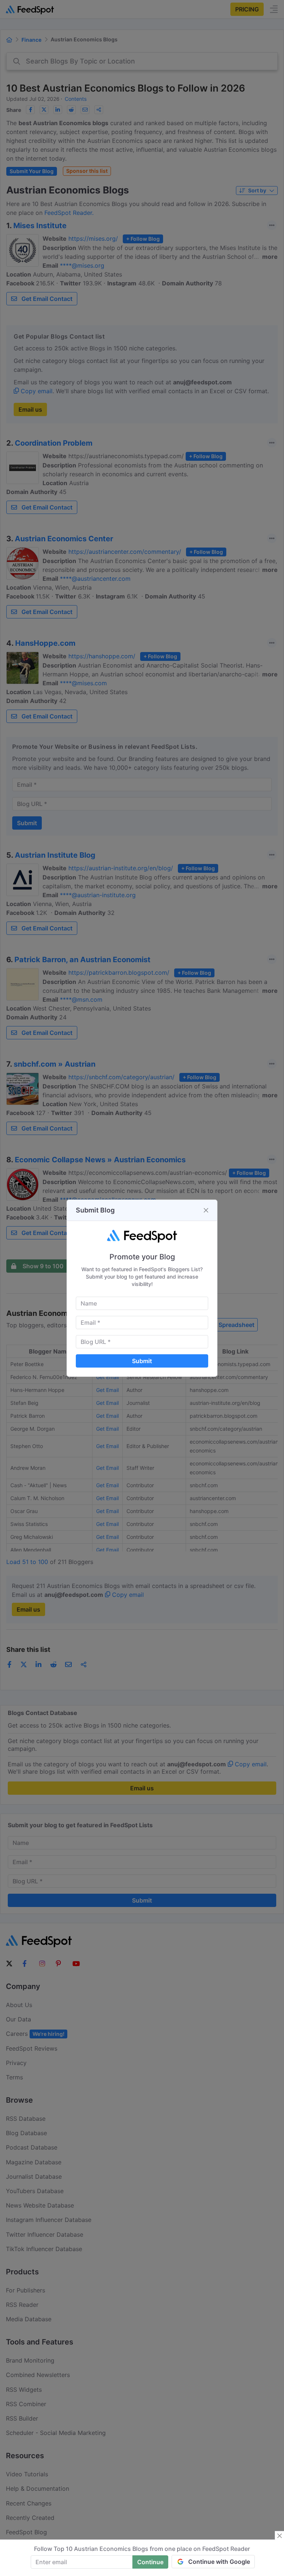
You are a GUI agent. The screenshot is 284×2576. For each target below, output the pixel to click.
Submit (142, 1361)
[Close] (206, 1210)
